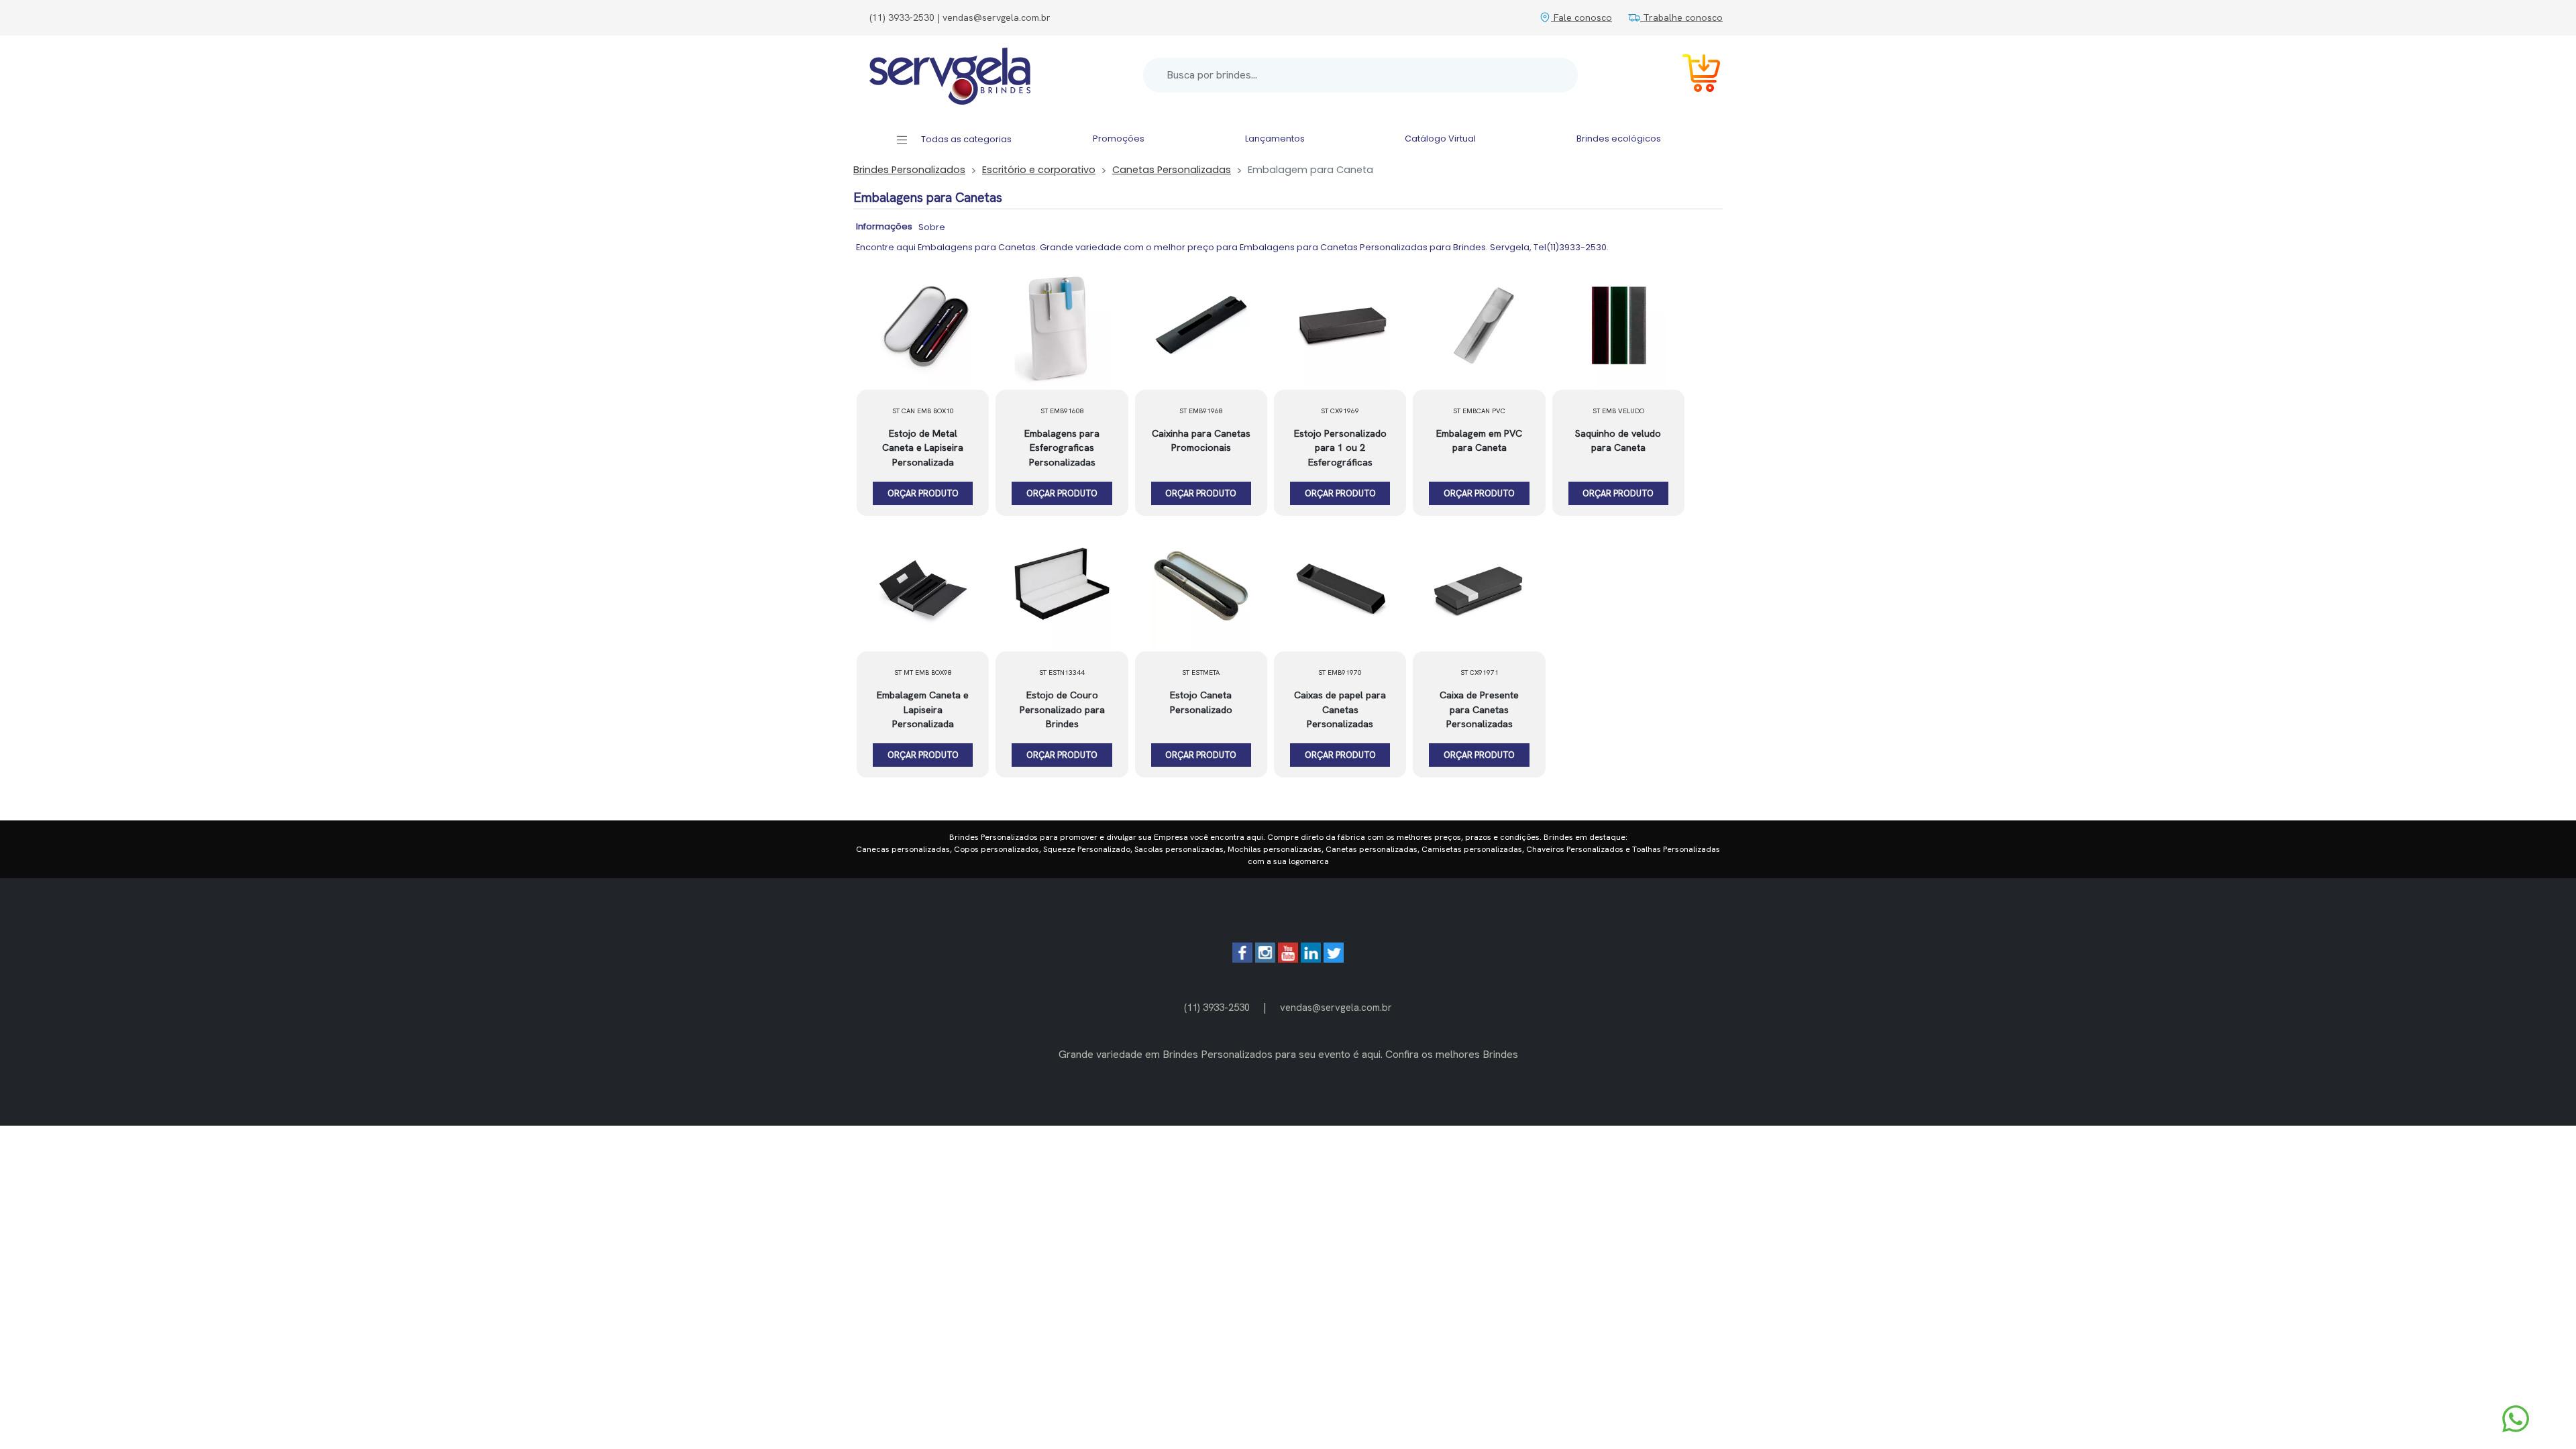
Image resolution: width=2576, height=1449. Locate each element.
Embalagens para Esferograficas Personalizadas (1062, 448)
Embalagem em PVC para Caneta (1479, 441)
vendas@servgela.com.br (1336, 1007)
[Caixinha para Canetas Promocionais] (1201, 327)
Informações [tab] (884, 226)
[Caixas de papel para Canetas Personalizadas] (1340, 588)
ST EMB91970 (1340, 673)
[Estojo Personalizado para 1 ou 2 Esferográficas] (1340, 327)
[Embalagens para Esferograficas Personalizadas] (1062, 327)
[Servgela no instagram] (1265, 959)
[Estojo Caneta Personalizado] (1201, 588)
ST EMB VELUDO (1618, 411)
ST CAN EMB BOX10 (923, 411)
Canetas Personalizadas (1172, 170)
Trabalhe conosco (1681, 17)
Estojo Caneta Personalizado (1201, 702)
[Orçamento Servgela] (1693, 75)
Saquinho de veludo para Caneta (1618, 441)
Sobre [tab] (932, 227)
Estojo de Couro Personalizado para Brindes (1062, 709)
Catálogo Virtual (1440, 139)
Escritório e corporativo (1039, 170)
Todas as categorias (965, 139)
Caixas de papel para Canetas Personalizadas (1340, 709)
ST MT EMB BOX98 (923, 673)
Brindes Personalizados (909, 170)
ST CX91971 (1480, 673)
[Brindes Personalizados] (950, 75)
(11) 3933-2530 (1217, 1007)
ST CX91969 (1340, 411)
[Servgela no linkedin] (1311, 959)
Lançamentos (1275, 139)
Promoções (1119, 139)
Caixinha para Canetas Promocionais (1201, 441)
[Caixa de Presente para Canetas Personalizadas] (1479, 588)
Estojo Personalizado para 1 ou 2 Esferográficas (1340, 448)
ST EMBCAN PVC (1479, 411)
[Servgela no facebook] (1242, 959)
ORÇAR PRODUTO (923, 493)
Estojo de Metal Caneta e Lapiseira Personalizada (923, 448)
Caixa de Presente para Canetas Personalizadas (1479, 709)
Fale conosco (1581, 17)
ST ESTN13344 (1062, 673)
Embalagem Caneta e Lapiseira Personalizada (923, 709)
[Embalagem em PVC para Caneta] (1479, 327)
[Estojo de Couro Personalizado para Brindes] (1062, 588)
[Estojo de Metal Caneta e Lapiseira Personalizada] (923, 327)
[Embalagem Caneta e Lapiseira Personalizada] (923, 588)
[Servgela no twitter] (1334, 959)
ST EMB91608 (1062, 411)
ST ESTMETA (1201, 673)
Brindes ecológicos (1619, 139)
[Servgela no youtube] (1288, 959)
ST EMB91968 (1201, 411)
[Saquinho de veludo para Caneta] (1618, 327)
